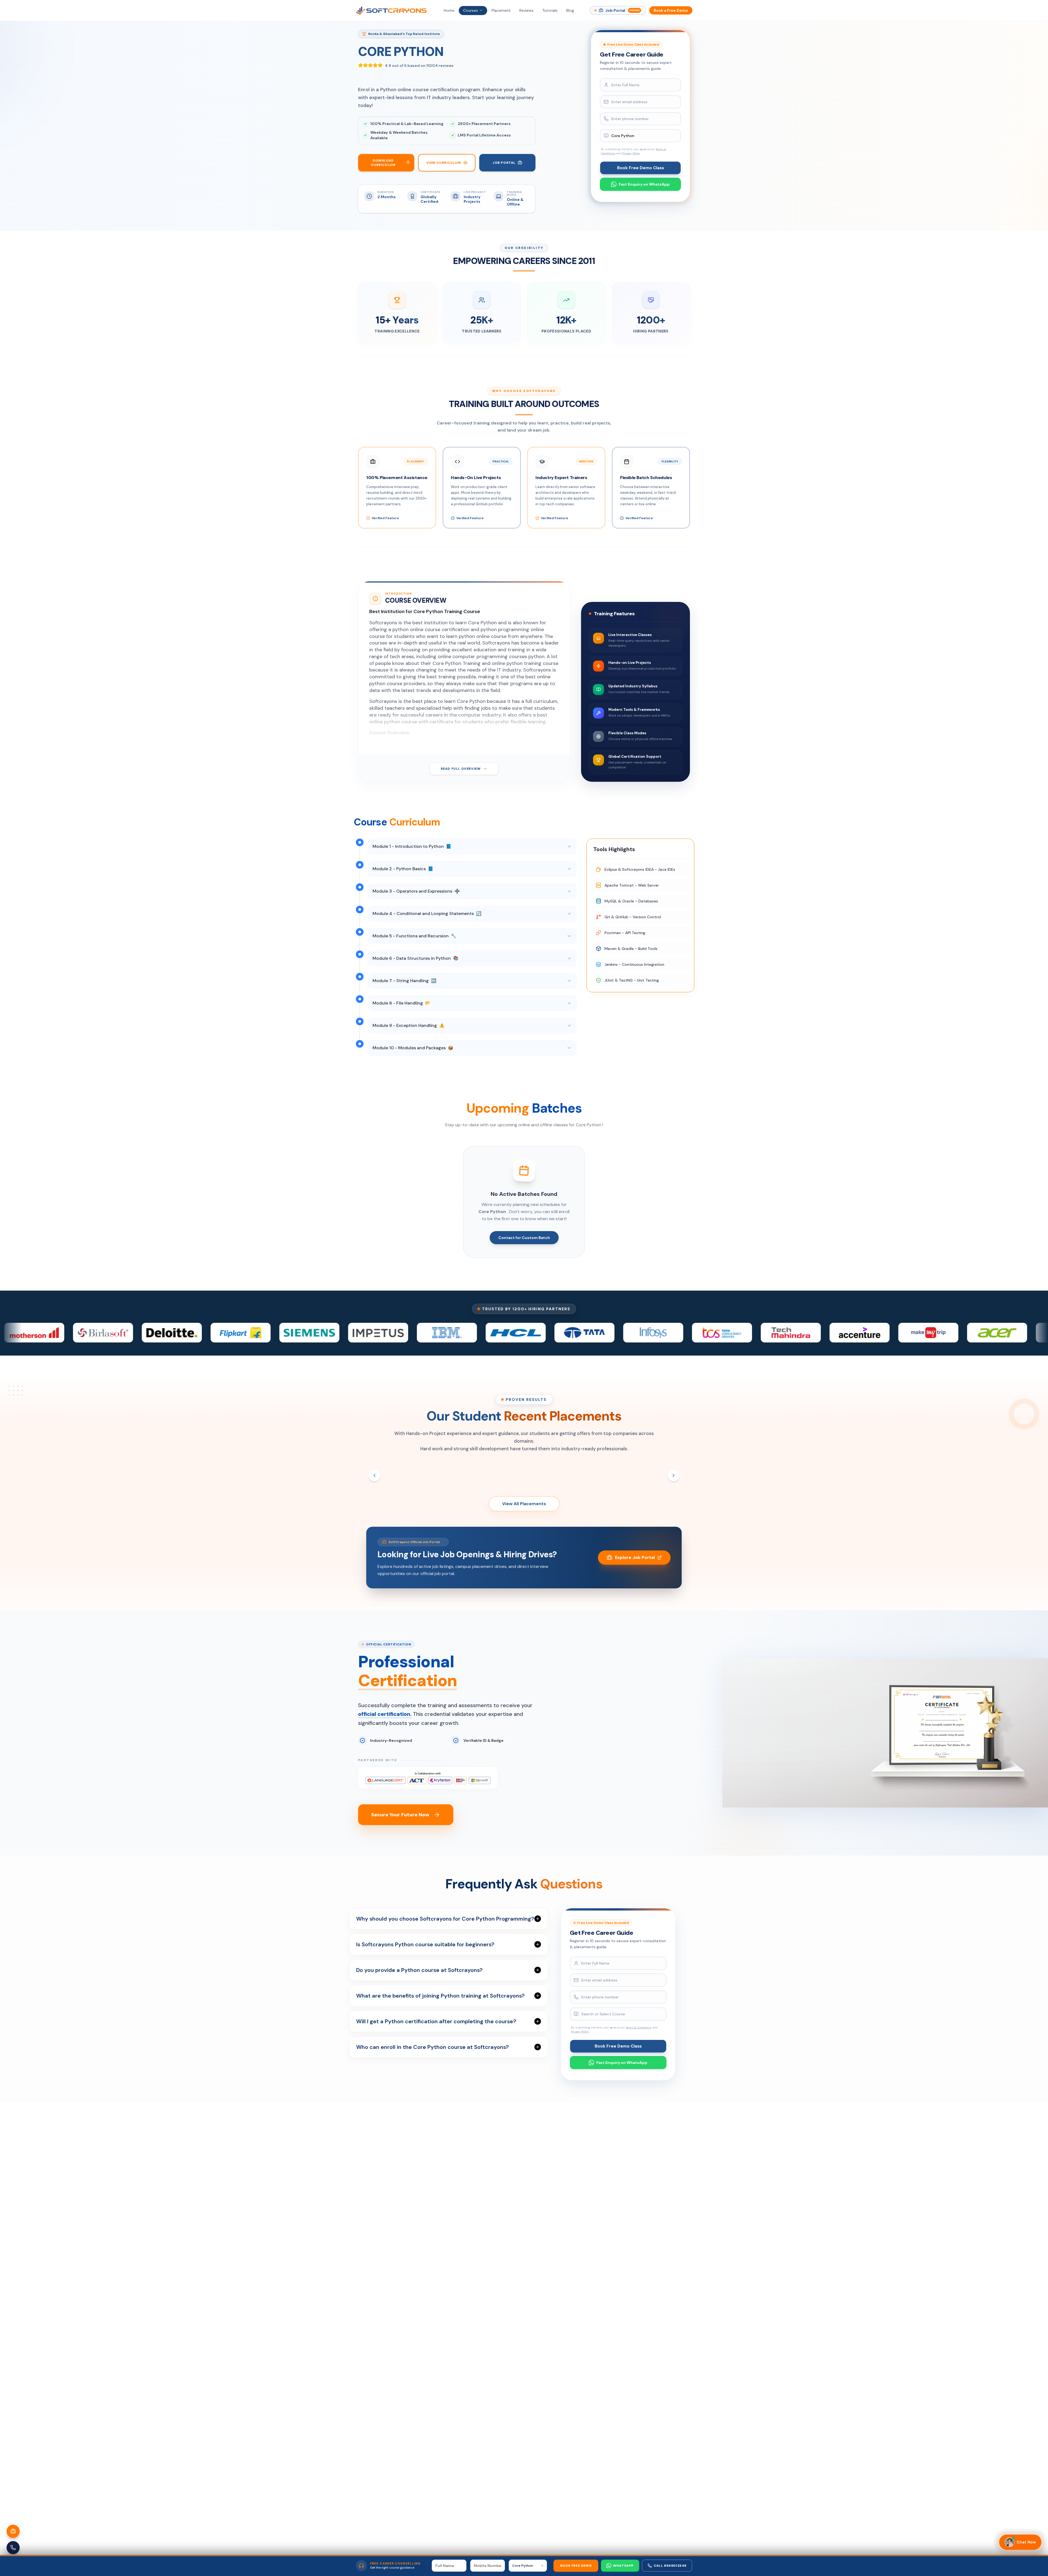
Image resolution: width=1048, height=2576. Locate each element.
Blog (570, 10)
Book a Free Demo (671, 10)
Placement (501, 10)
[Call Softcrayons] (13, 2548)
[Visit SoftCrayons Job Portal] (13, 2531)
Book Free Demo (576, 2566)
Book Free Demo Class (641, 168)
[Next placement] (674, 1475)
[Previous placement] (374, 1475)
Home (449, 10)
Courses (471, 10)
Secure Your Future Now (400, 1815)
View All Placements (524, 1504)
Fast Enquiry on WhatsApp (644, 184)
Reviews (526, 10)
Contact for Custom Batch (524, 1238)
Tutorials (550, 10)
